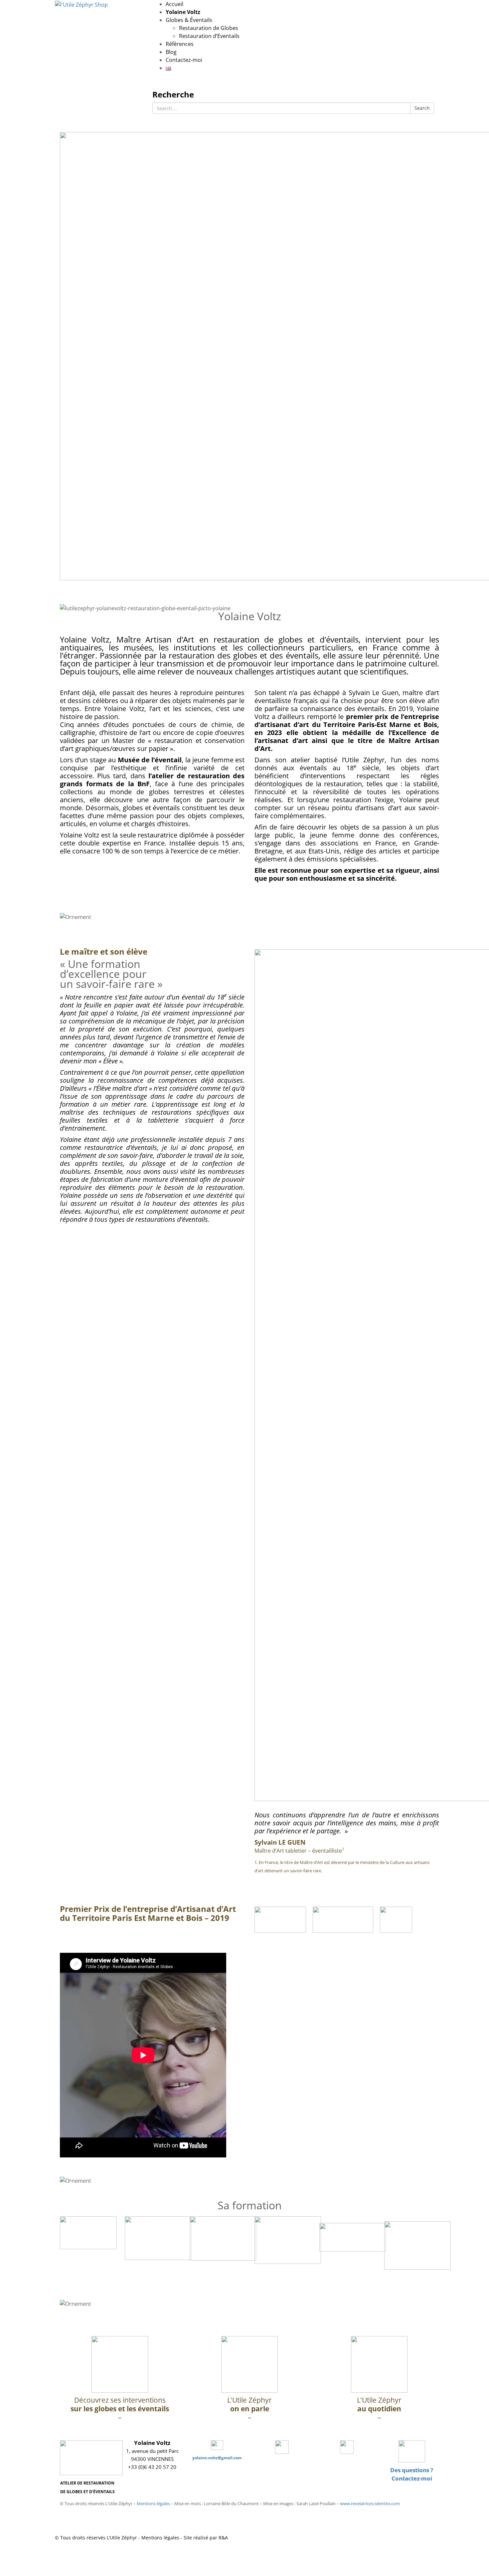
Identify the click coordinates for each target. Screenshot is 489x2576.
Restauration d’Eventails (209, 36)
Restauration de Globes (209, 28)
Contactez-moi (184, 60)
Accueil (174, 4)
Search (422, 108)
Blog (171, 52)
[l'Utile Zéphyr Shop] (81, 4)
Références (180, 44)
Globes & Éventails (189, 20)
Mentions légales (153, 2503)
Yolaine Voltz (183, 12)
